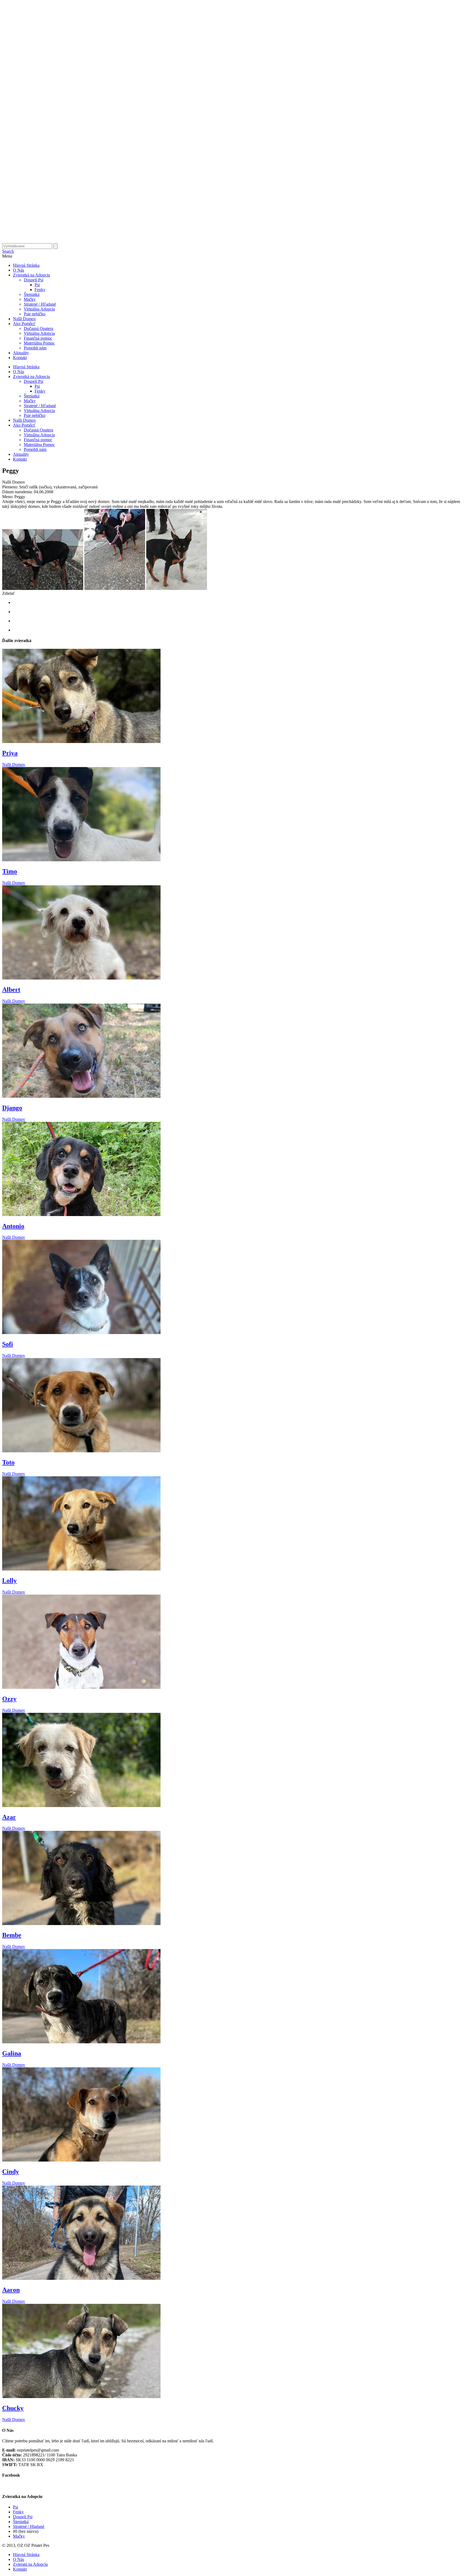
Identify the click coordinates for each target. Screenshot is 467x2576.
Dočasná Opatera (39, 328)
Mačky (30, 299)
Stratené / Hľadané (40, 304)
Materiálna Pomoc (39, 343)
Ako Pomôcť (24, 324)
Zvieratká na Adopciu (31, 275)
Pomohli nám (35, 348)
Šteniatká (32, 294)
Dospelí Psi (34, 280)
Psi (37, 285)
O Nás (19, 270)
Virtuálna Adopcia (39, 309)
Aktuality (21, 353)
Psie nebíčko (35, 314)
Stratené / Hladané (29, 2526)
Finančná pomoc (38, 338)
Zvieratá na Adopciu (30, 2564)
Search (8, 251)
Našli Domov (24, 319)
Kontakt (20, 358)
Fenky (40, 290)
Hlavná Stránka (26, 265)
